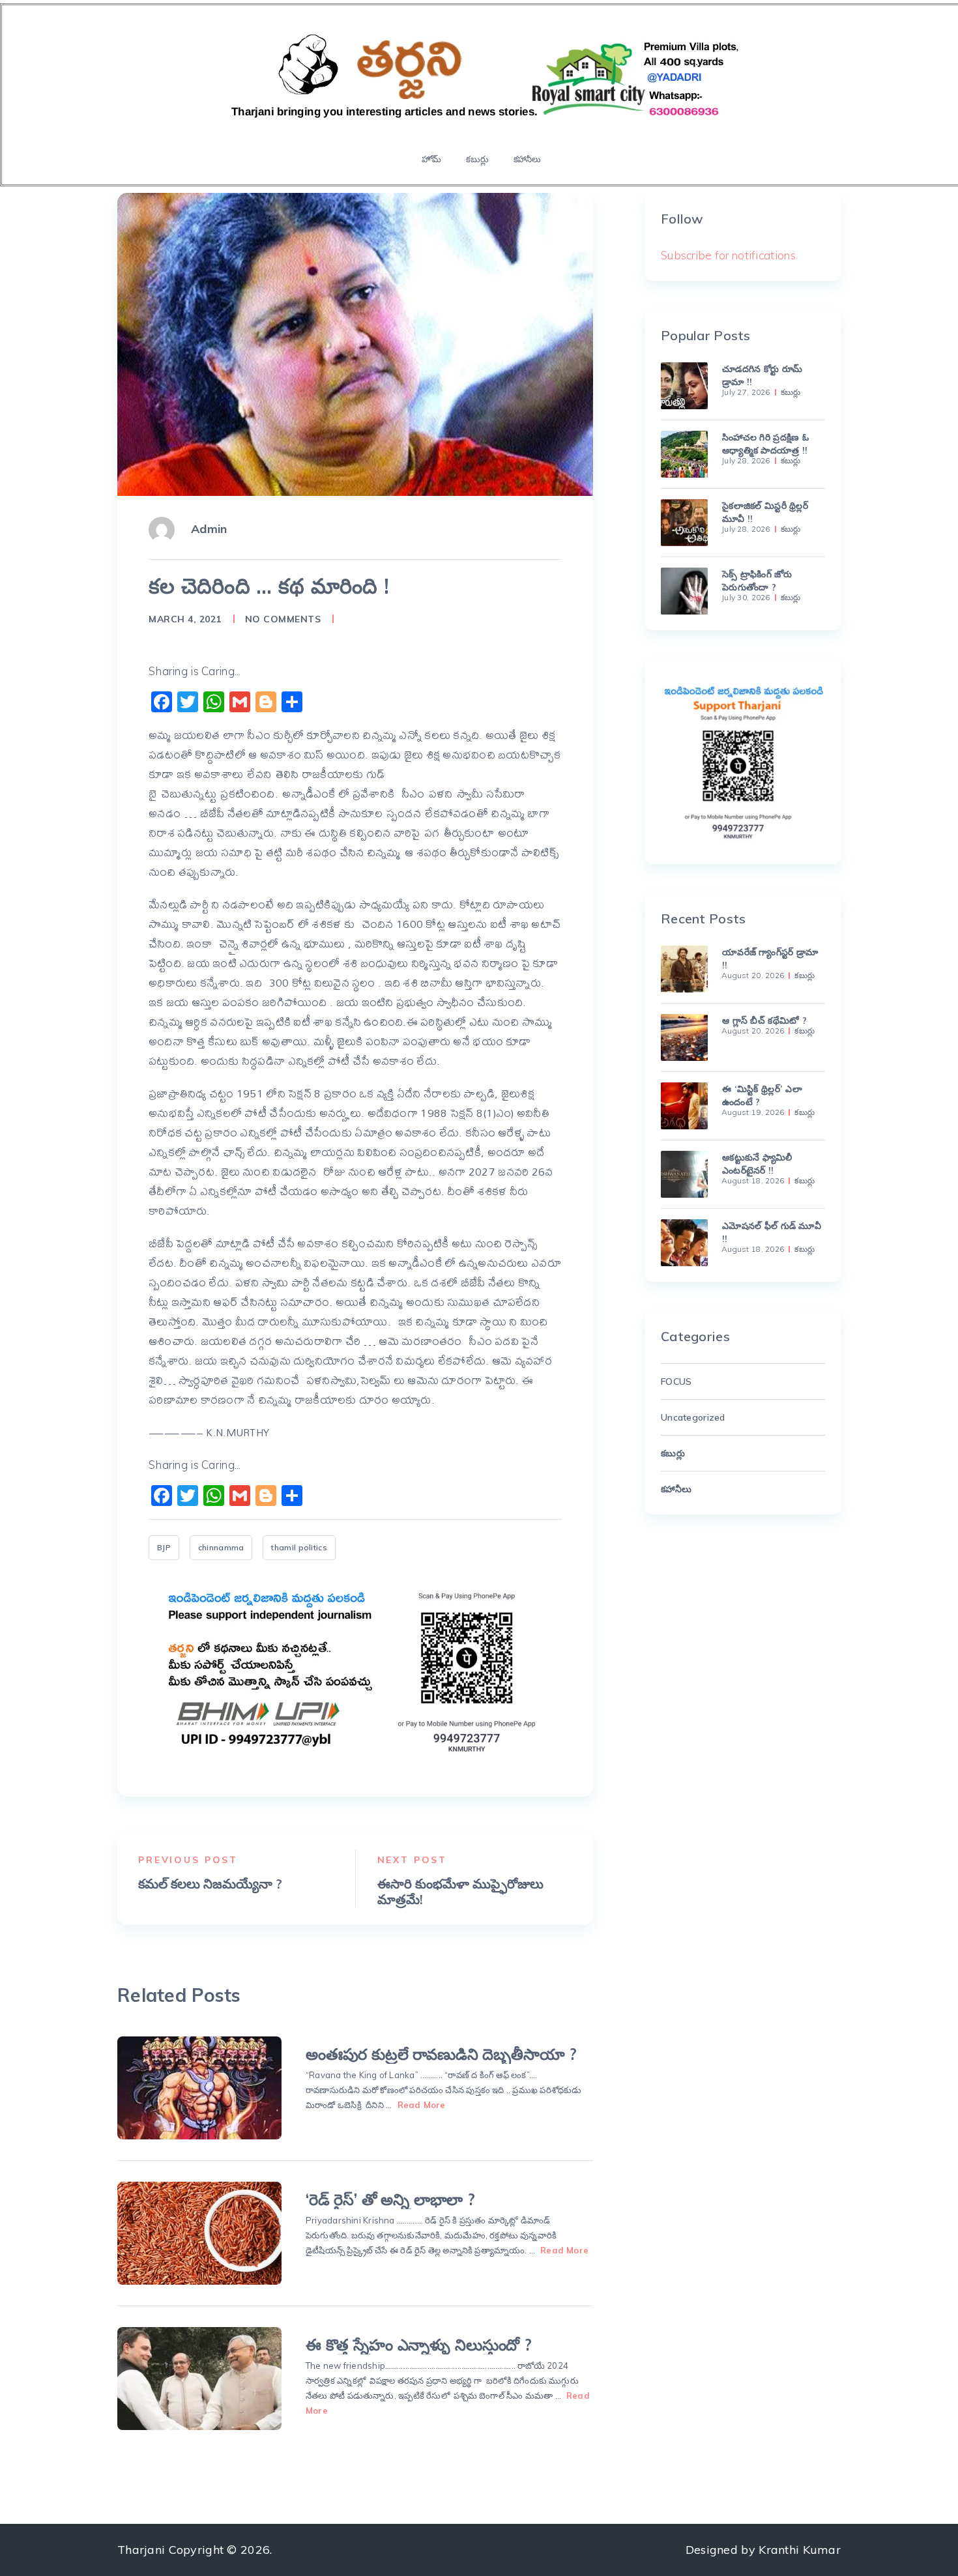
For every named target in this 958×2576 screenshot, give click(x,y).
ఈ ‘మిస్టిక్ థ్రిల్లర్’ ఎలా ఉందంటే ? (762, 1095)
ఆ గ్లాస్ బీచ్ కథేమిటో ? (764, 1020)
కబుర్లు (477, 159)
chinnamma (221, 1547)
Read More (422, 2105)
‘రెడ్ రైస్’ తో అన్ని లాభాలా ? (390, 2199)
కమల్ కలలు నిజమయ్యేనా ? (210, 1884)
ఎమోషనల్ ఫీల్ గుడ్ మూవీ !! (772, 1232)
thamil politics (299, 1547)
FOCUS (676, 1382)
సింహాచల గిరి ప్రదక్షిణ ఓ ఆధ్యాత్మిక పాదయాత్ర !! (765, 444)
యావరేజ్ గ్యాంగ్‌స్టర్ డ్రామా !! (770, 959)
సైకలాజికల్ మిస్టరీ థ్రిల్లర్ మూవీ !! (765, 512)
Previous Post (188, 1860)
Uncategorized (693, 1417)
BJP (164, 1547)
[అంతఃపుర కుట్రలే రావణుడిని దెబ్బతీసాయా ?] (199, 2088)
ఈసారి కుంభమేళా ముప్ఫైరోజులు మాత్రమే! (460, 1892)
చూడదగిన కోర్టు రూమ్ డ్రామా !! (762, 375)
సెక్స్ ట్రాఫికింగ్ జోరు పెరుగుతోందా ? (757, 581)
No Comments (283, 619)
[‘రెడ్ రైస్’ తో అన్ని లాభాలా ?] (199, 2233)
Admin (209, 529)
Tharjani (141, 2550)
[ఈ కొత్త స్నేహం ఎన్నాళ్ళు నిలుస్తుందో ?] (199, 2379)
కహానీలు (527, 159)
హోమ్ (431, 159)
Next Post (413, 1860)
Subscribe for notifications (728, 255)
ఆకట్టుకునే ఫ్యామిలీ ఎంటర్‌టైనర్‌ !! (757, 1164)
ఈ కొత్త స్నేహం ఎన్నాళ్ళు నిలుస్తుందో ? (419, 2345)
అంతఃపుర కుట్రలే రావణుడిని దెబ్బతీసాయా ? (441, 2054)
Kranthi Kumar (800, 2550)
